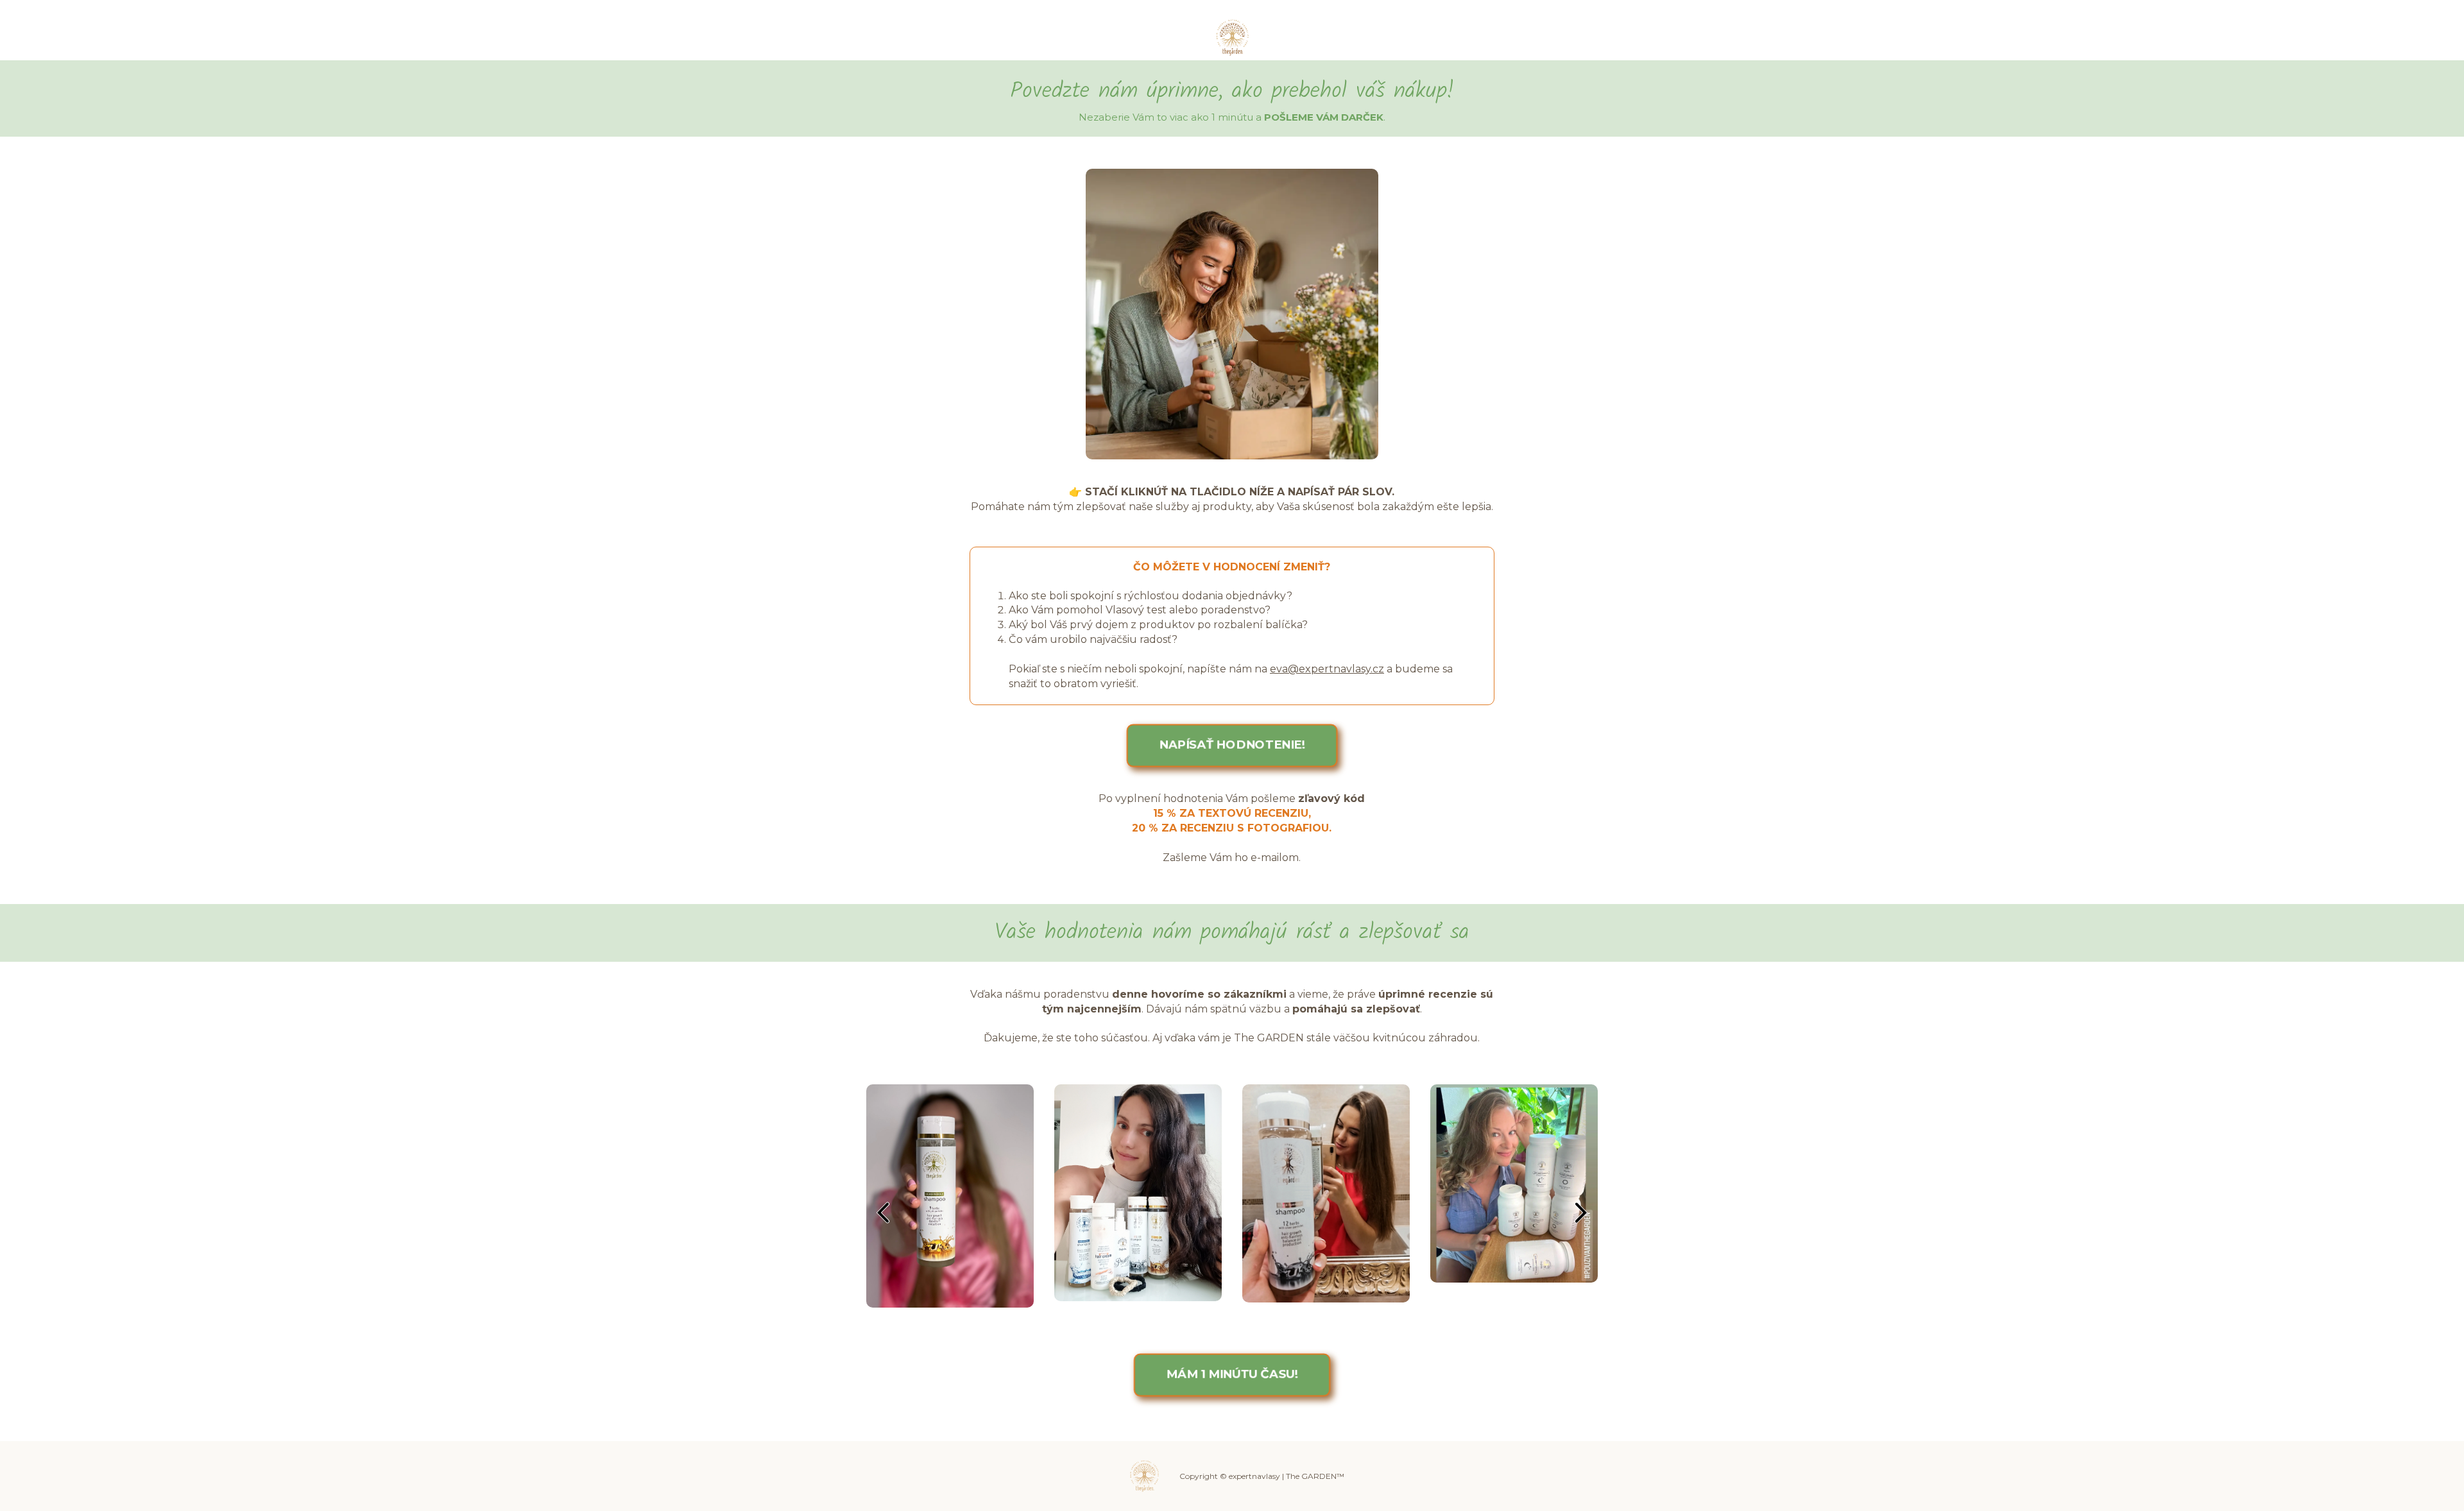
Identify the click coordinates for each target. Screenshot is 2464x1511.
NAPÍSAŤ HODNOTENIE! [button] (1232, 745)
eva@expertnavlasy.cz (1327, 669)
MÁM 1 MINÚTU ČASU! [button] (1232, 1374)
